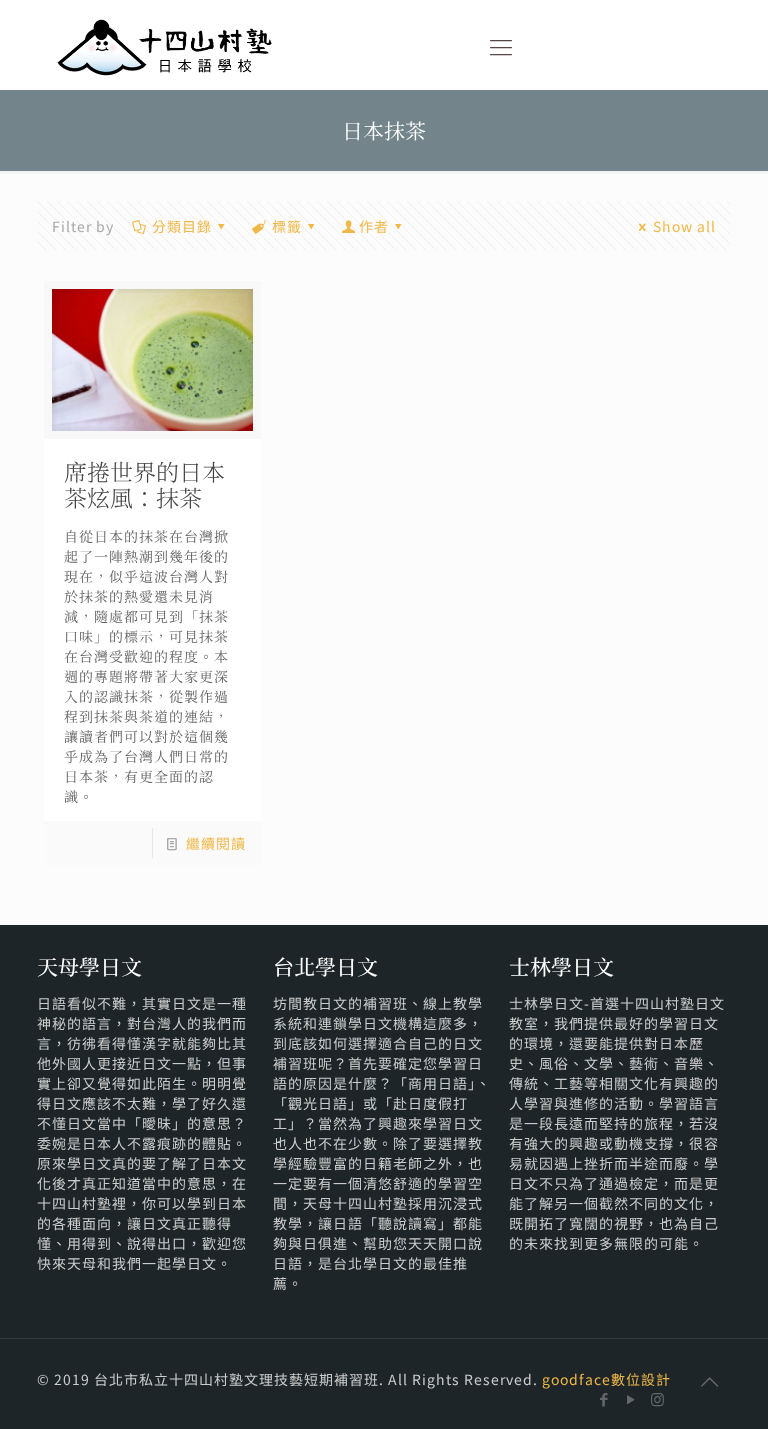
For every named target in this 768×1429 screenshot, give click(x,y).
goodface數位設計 (606, 1379)
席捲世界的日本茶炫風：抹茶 (144, 484)
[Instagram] (658, 1398)
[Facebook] (604, 1398)
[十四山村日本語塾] (164, 45)
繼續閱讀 (216, 843)
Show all (684, 226)
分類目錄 (182, 226)
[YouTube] (631, 1398)
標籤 (287, 226)
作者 (374, 226)
